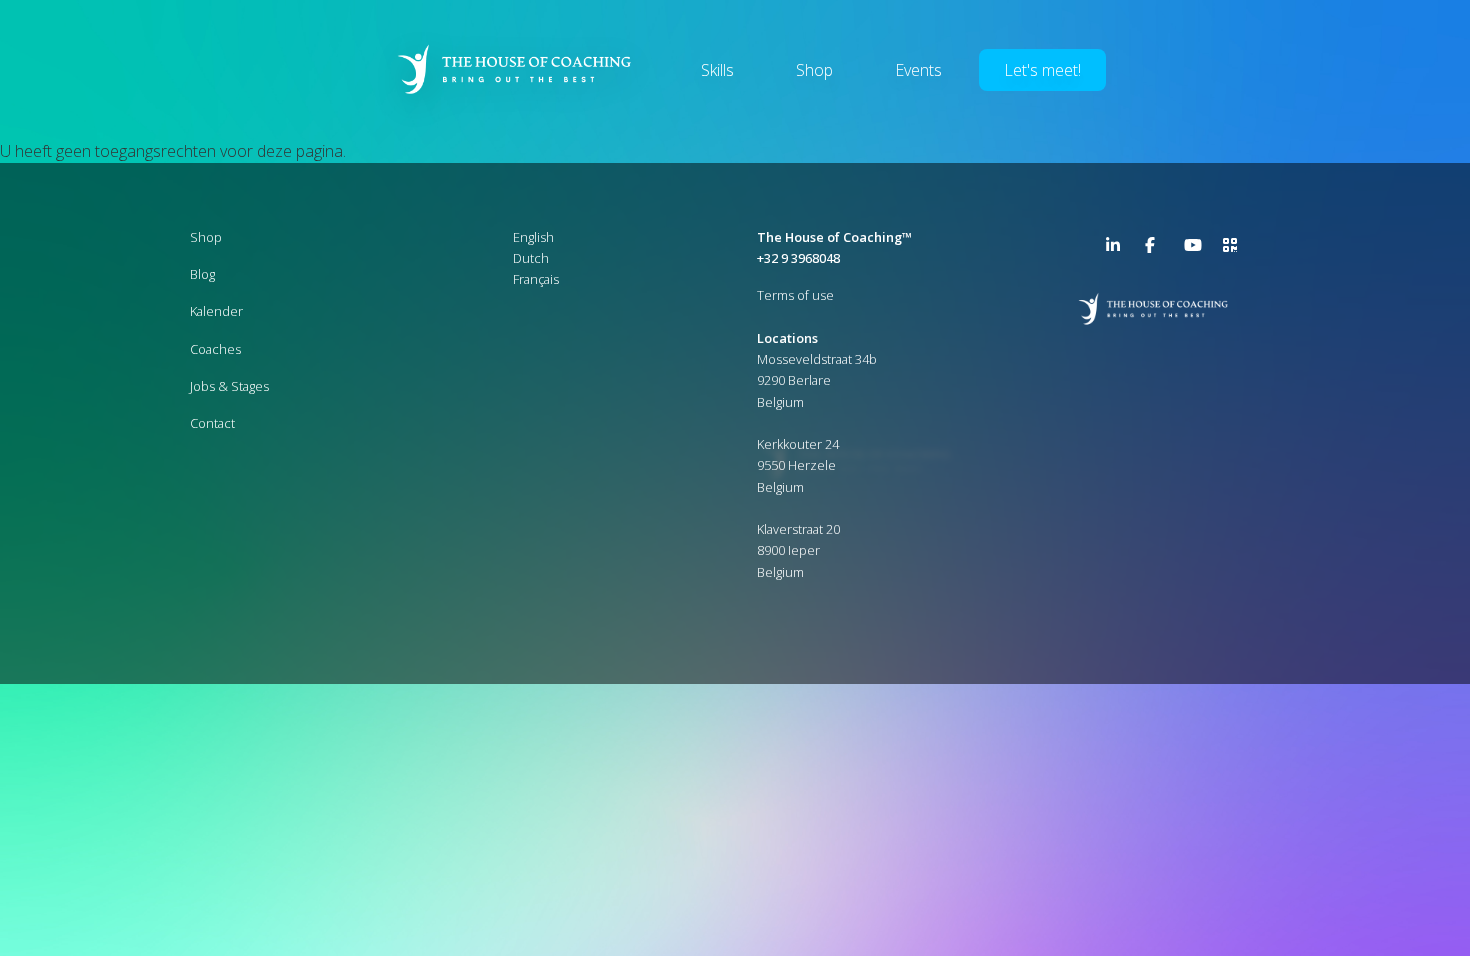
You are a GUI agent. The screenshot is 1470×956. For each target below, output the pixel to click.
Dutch (531, 258)
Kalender (216, 311)
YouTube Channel (1192, 245)
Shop (814, 70)
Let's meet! (1042, 70)
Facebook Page (1153, 245)
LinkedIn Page (1114, 245)
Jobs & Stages (229, 386)
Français (536, 279)
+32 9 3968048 (798, 258)
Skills (717, 70)
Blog (202, 274)
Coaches (215, 349)
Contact (212, 423)
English (533, 237)
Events (918, 70)
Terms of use (795, 295)
